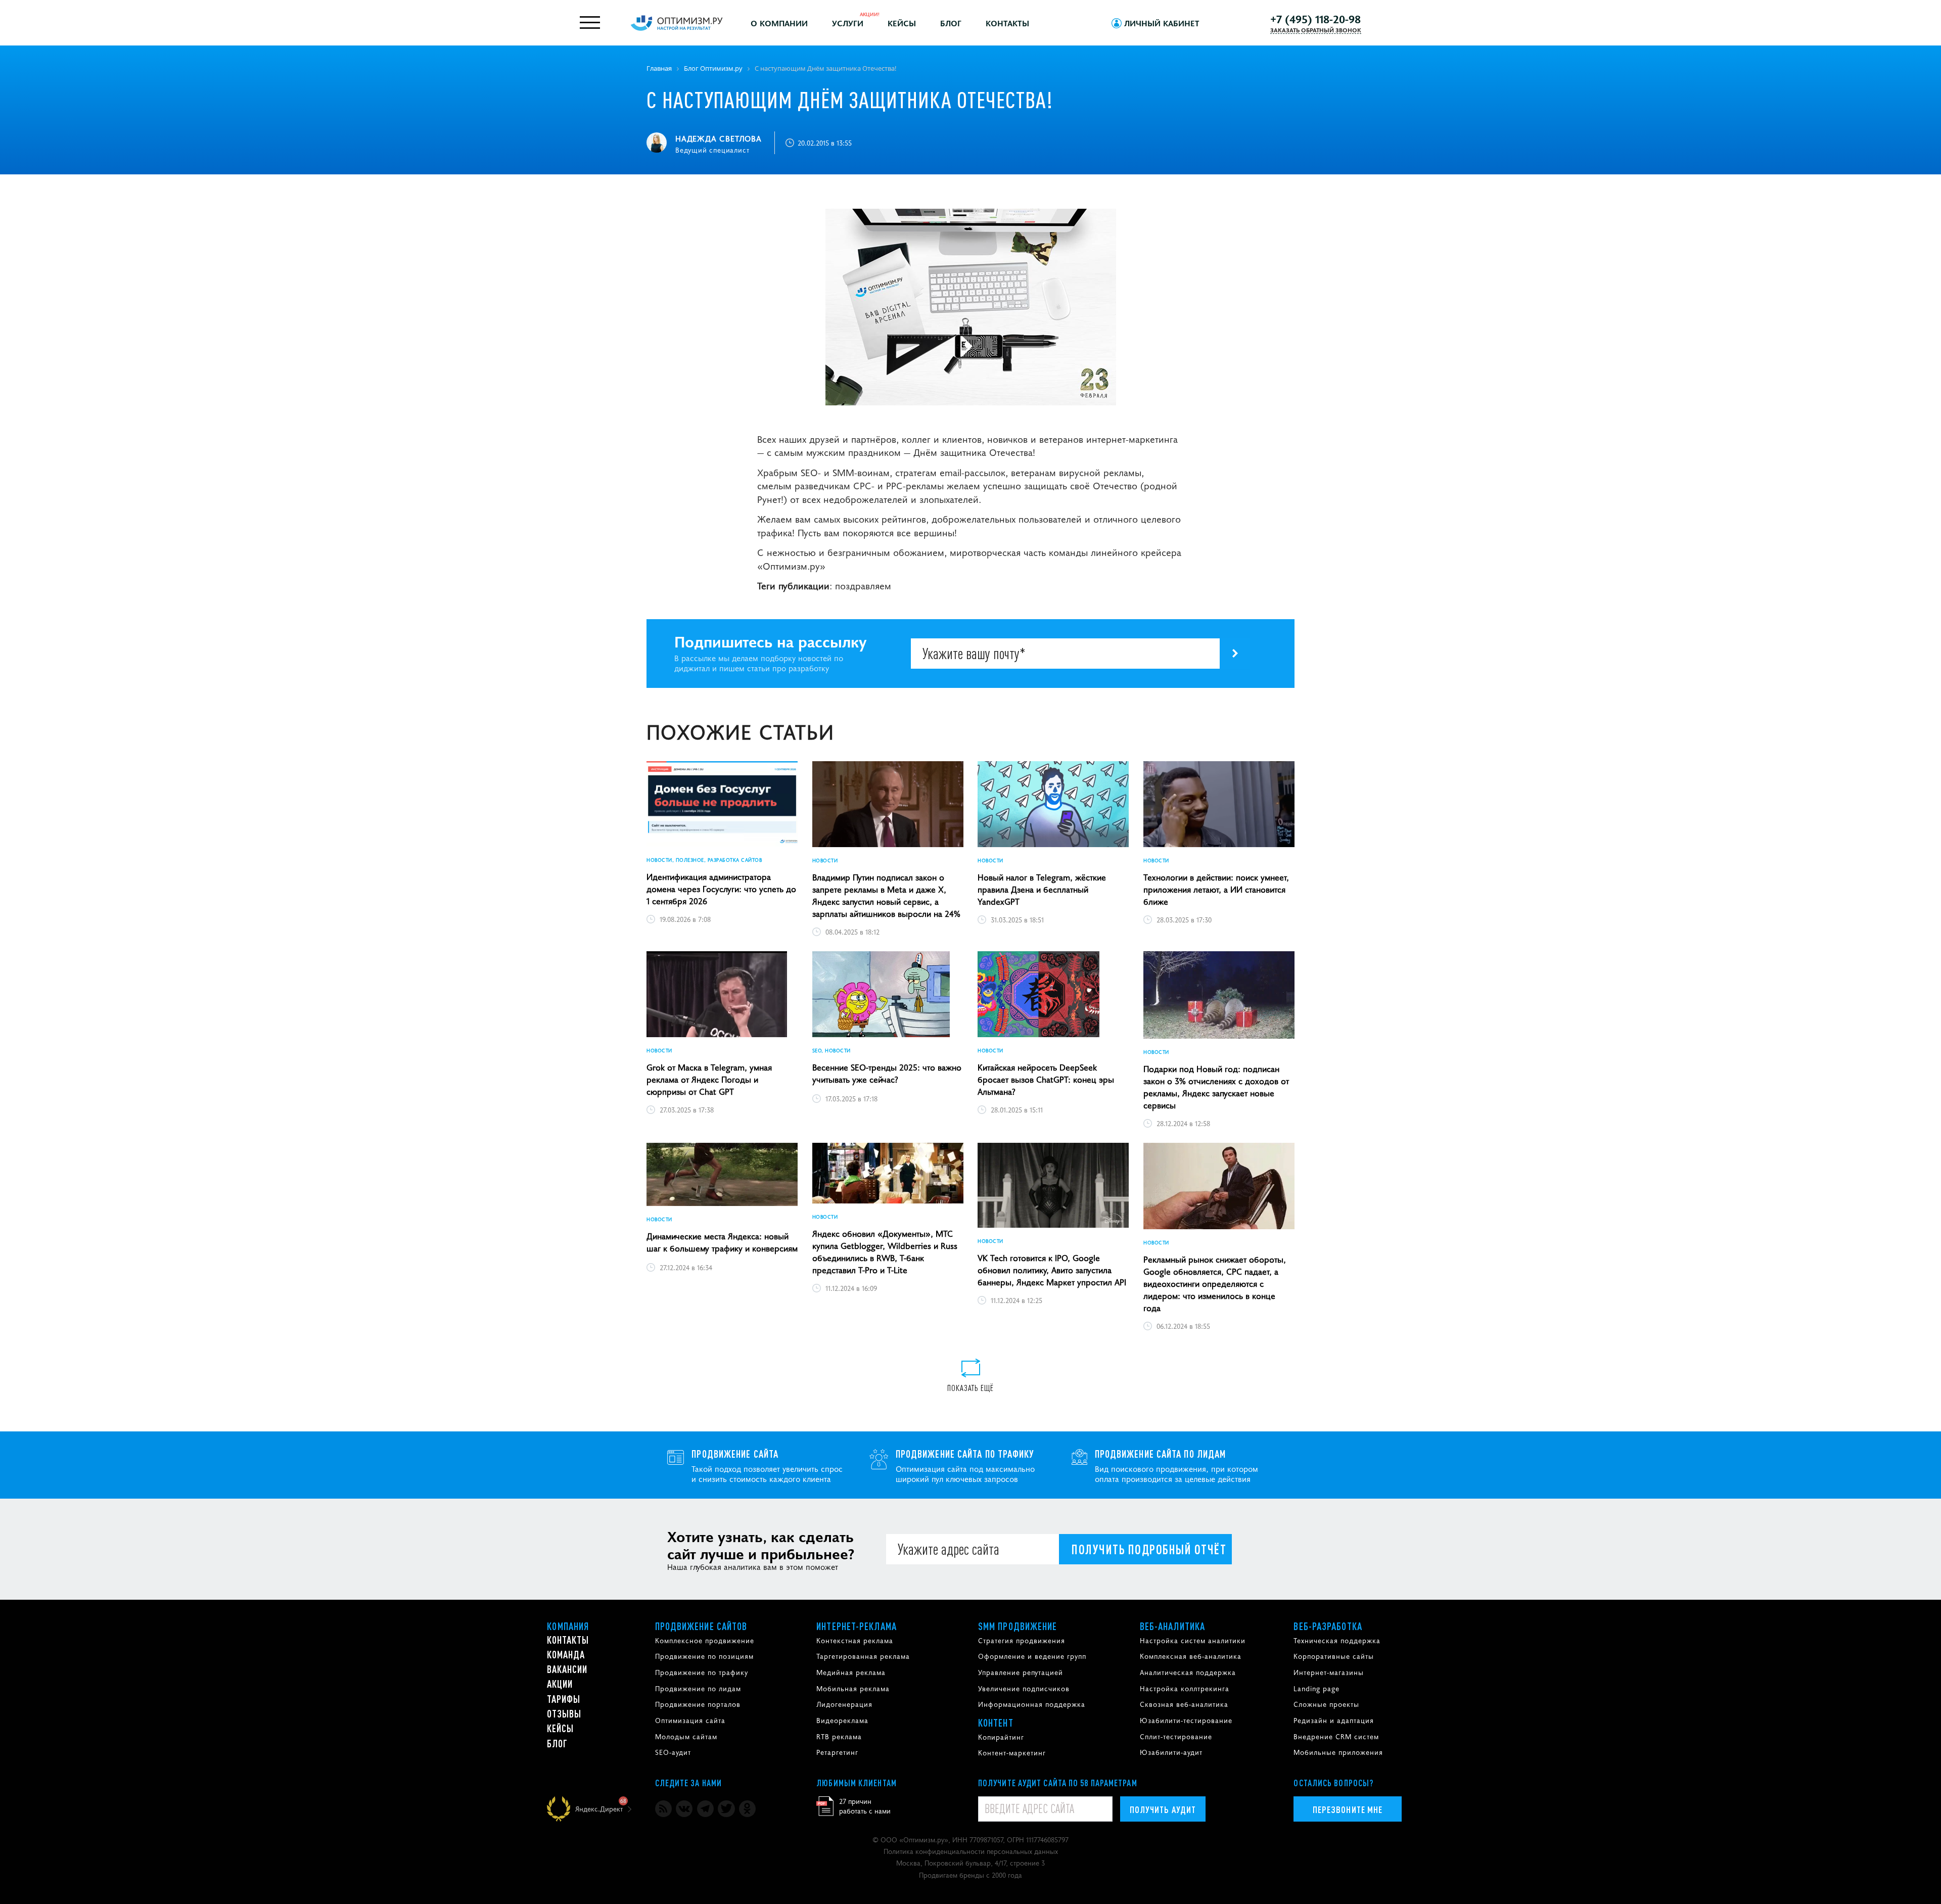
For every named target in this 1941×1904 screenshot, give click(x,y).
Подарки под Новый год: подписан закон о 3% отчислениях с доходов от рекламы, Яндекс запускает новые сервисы (1216, 1087)
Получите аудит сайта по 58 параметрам (1058, 1783)
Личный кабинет (1162, 23)
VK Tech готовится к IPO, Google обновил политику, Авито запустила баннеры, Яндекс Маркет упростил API (1052, 1270)
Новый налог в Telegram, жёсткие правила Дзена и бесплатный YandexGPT (1042, 889)
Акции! (870, 14)
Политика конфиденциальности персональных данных (971, 1851)
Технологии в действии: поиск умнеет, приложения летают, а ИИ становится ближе (1216, 889)
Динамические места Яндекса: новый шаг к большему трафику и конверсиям (722, 1242)
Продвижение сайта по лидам (1161, 1454)
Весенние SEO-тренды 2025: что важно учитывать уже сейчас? (887, 1073)
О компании (779, 23)
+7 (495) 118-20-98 (1315, 19)
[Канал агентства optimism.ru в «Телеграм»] (705, 1809)
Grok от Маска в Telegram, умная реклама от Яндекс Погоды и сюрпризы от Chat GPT (709, 1079)
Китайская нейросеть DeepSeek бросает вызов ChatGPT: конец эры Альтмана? (1046, 1079)
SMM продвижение (1018, 1626)
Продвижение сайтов (701, 1626)
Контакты (1007, 23)
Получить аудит (1163, 1809)
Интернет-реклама (857, 1626)
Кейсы (902, 23)
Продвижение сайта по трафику (965, 1454)
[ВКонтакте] (684, 1809)
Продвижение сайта (735, 1454)
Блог (951, 23)
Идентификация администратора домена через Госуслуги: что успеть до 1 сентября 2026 (721, 889)
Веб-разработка (1328, 1626)
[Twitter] (726, 1809)
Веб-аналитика (1172, 1626)
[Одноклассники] (747, 1809)
